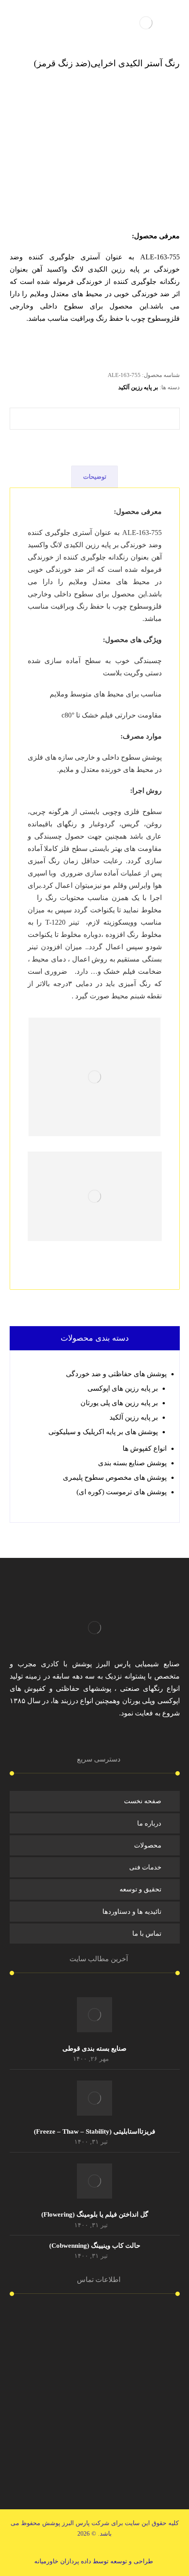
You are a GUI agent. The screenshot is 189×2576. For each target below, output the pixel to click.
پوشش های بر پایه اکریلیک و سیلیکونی (103, 1432)
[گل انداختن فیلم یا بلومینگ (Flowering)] (94, 2181)
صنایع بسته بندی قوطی (94, 2049)
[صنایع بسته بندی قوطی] (94, 2015)
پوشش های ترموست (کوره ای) (122, 1492)
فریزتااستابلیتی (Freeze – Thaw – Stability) (94, 2131)
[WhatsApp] (94, 1739)
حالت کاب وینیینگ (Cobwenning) (95, 2246)
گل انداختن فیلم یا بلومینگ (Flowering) (95, 2214)
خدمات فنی (145, 1867)
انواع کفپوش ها (145, 1448)
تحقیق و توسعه (140, 1889)
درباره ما (149, 1823)
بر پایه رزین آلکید (138, 387)
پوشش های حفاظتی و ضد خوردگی (116, 1374)
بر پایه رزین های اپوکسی (123, 1388)
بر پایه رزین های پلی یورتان (119, 1403)
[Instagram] (108, 1739)
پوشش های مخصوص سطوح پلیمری (115, 1477)
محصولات (148, 1845)
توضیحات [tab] (95, 477)
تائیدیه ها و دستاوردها (132, 1912)
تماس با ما (147, 1934)
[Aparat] (81, 1739)
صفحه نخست (143, 1801)
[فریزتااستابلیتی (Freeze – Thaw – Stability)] (94, 2098)
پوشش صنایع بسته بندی (132, 1463)
